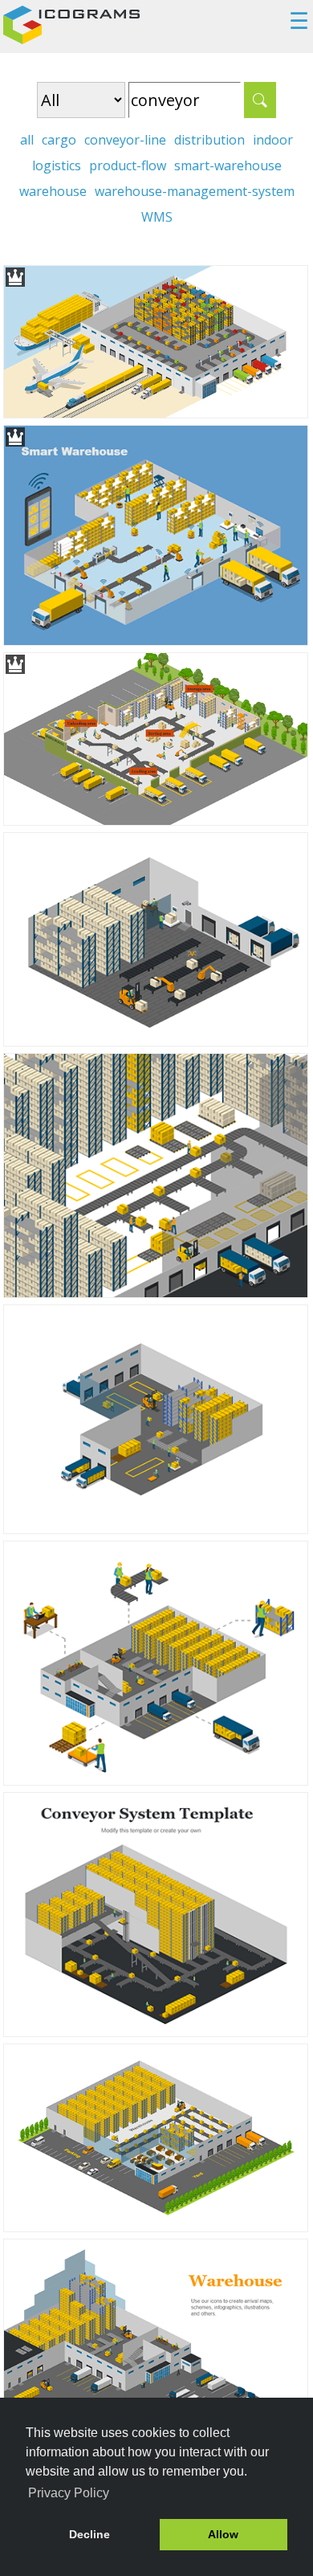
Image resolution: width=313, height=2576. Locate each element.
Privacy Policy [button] (69, 2493)
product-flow (128, 165)
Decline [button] (89, 2534)
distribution (209, 140)
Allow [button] (223, 2534)
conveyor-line (125, 140)
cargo (59, 140)
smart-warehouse (228, 165)
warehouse (53, 191)
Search (260, 100)
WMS (157, 217)
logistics (57, 165)
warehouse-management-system (195, 191)
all (27, 140)
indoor (273, 140)
